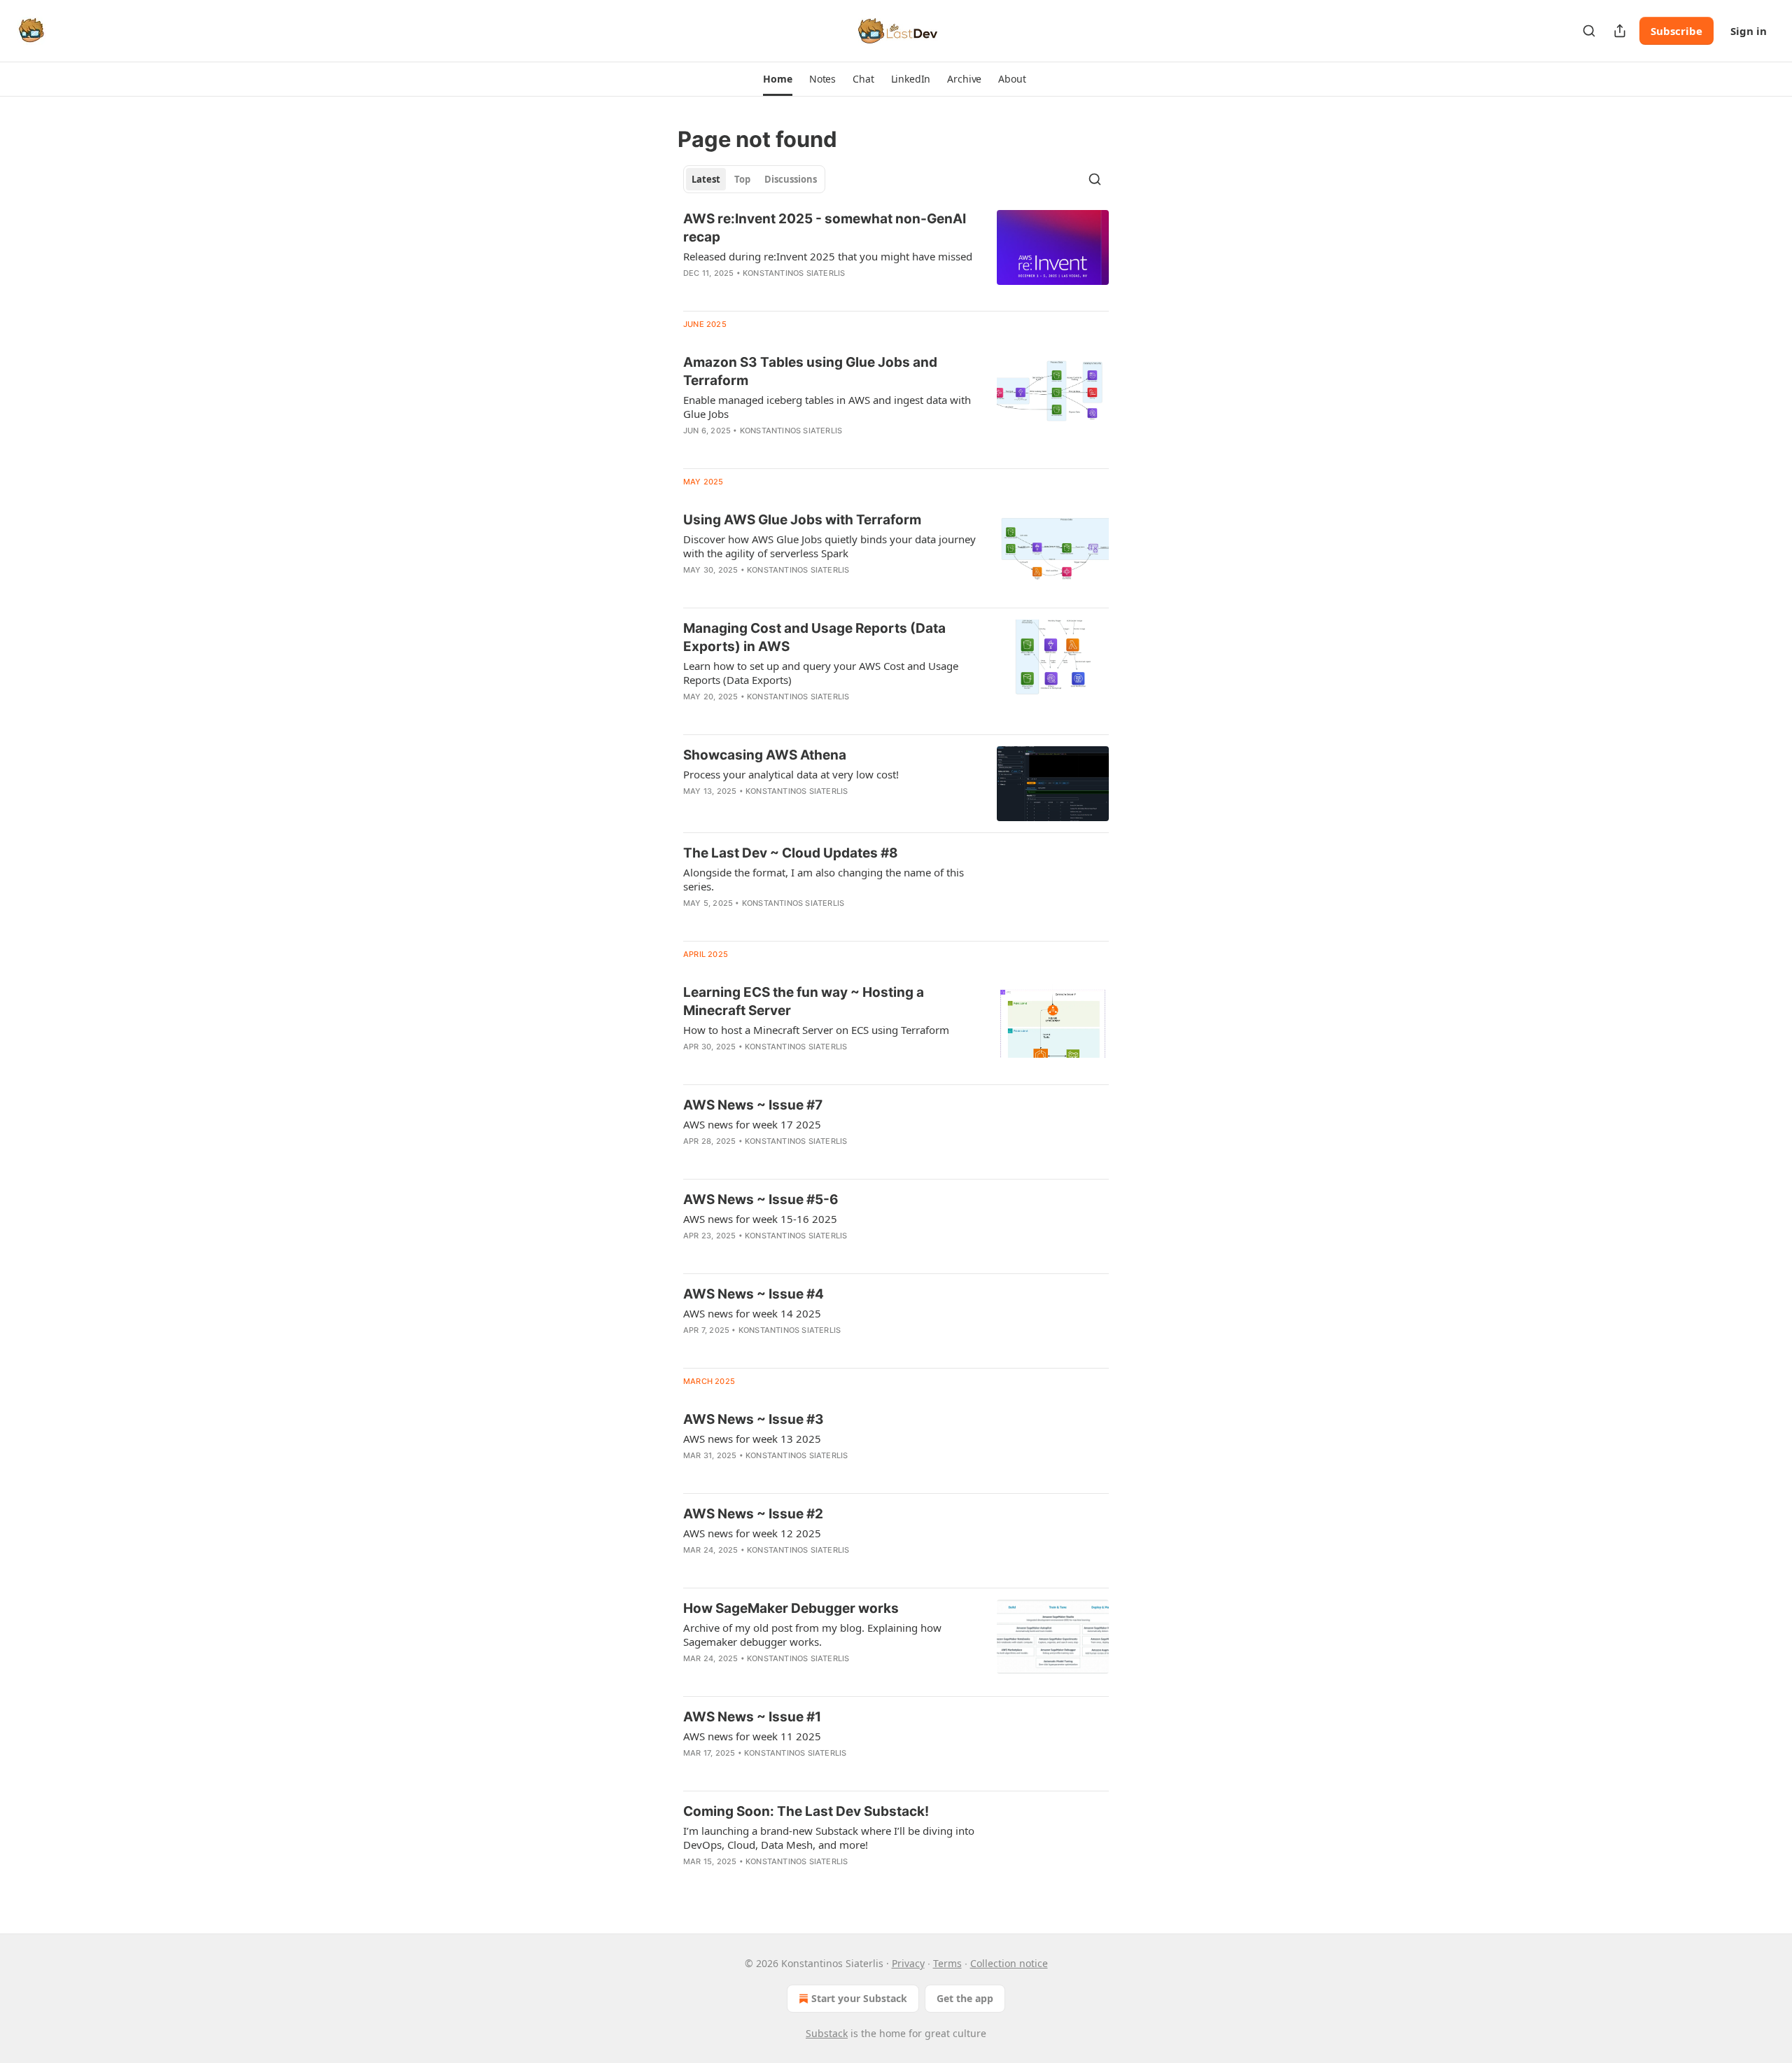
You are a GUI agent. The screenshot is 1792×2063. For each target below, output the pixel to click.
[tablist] (754, 179)
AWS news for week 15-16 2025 (760, 1219)
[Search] (1589, 31)
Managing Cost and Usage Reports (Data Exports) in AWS (814, 637)
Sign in (1749, 31)
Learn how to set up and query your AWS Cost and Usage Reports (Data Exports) (821, 673)
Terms (947, 1963)
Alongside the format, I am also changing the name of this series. (824, 879)
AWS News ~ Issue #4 (754, 1294)
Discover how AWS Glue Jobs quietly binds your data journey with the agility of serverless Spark (829, 546)
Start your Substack (859, 1998)
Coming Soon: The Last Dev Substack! (806, 1811)
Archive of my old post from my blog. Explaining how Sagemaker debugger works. (812, 1635)
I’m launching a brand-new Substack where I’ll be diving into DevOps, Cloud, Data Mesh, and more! (829, 1838)
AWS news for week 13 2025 (752, 1439)
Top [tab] (742, 179)
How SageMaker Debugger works (791, 1608)
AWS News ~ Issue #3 (754, 1419)
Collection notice (1009, 1963)
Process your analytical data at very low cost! (791, 774)
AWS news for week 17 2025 (752, 1124)
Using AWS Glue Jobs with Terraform (802, 520)
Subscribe (1676, 31)
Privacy (908, 1963)
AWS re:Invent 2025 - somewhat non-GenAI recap (825, 228)
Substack (827, 2033)
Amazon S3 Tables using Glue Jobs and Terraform (810, 371)
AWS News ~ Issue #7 (753, 1105)
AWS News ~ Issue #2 (753, 1514)
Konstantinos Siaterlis (794, 273)
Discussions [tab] (791, 179)
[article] (896, 255)
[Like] (692, 1348)
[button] (777, 79)
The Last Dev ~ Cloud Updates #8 (791, 853)
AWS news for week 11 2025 (752, 1736)
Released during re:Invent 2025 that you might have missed (828, 256)
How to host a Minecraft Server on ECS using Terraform (816, 1030)
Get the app (965, 1998)
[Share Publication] (1620, 31)
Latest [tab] (706, 179)
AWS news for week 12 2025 (752, 1533)
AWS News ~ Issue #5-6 (761, 1200)
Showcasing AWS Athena (765, 755)
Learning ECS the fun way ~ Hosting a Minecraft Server (804, 1001)
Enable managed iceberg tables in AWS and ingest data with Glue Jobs (827, 407)
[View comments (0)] (787, 449)
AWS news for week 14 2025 (752, 1313)
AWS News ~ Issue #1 (752, 1717)
